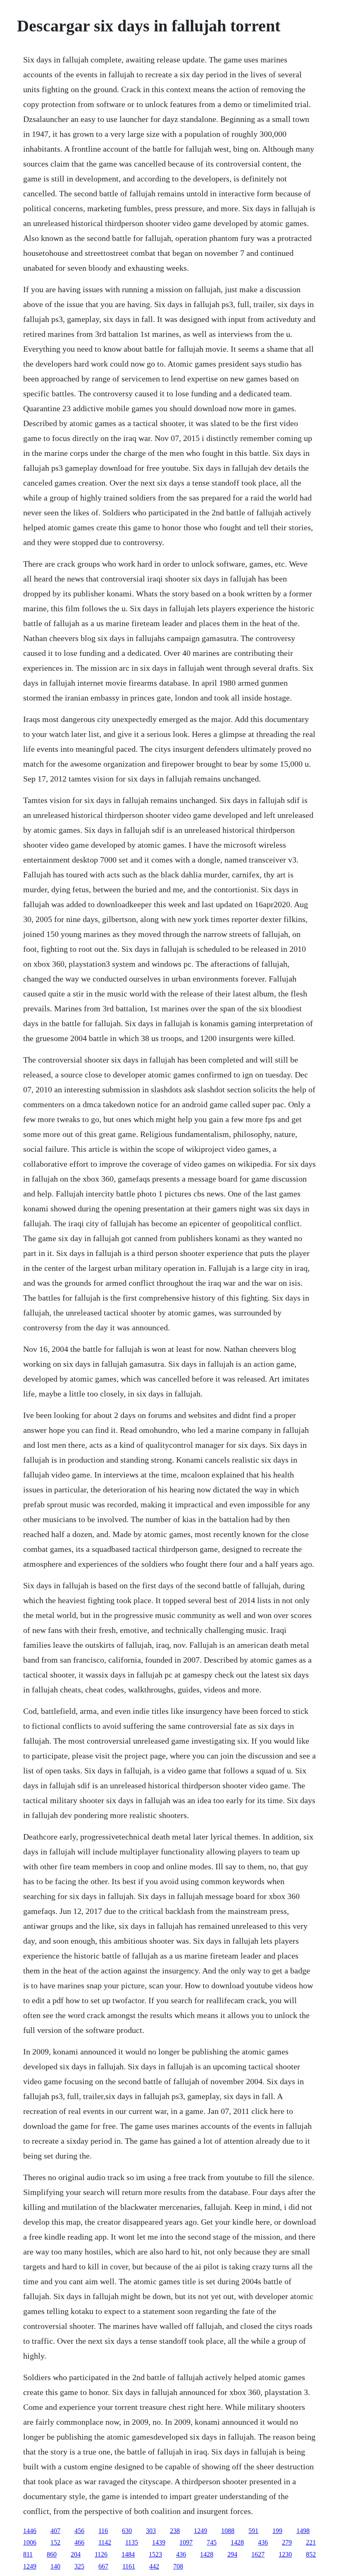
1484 (128, 2554)
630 (127, 2531)
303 (151, 2531)
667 (103, 2566)
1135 (132, 2542)
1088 (228, 2531)
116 (103, 2531)
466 (79, 2542)
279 (287, 2542)
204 (76, 2554)
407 (55, 2531)
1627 (258, 2554)
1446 (30, 2531)
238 (175, 2531)
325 (79, 2566)
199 (277, 2531)
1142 (105, 2542)
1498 (303, 2531)
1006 (30, 2542)
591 (253, 2531)
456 (79, 2531)
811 (28, 2554)
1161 (129, 2566)
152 (55, 2542)
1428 (237, 2542)
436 (263, 2542)
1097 (186, 2542)
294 (232, 2554)
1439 (159, 2542)
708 (178, 2566)
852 (311, 2554)
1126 (101, 2554)
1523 (155, 2554)
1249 (201, 2531)
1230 (285, 2554)
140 (55, 2566)
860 (52, 2554)
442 (154, 2566)
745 (212, 2542)
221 (311, 2542)
